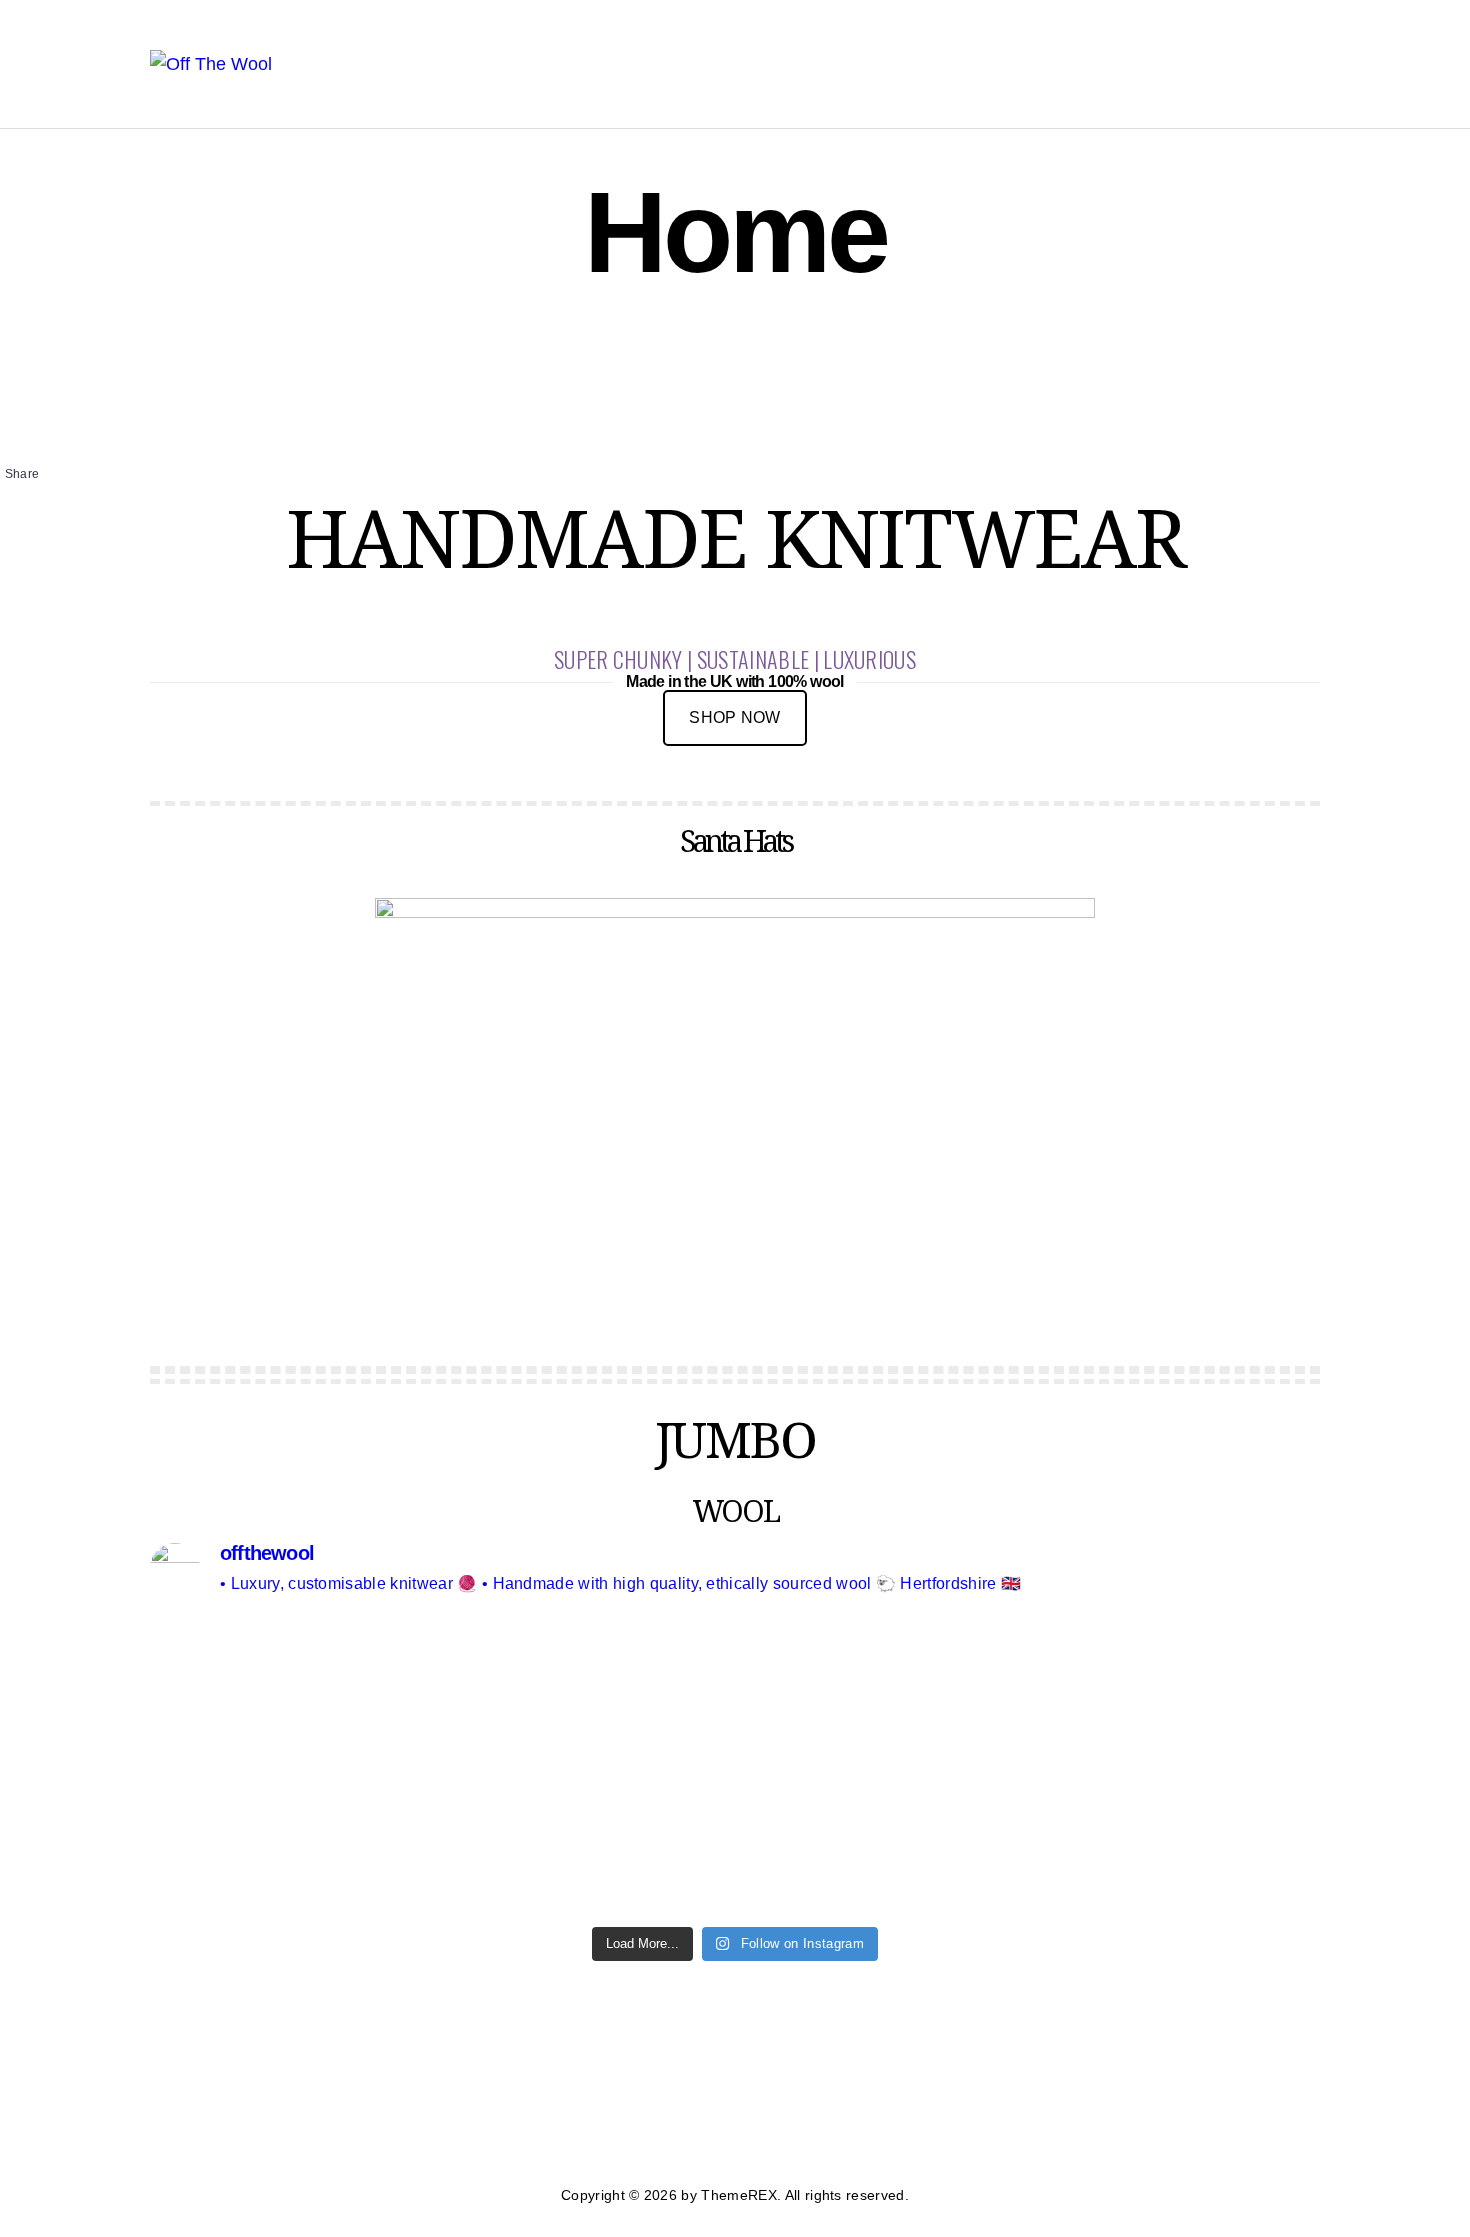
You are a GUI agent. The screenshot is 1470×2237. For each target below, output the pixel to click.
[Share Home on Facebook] (27, 496)
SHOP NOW (735, 717)
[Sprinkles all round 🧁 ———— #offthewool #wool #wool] (587, 1687)
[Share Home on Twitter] (27, 516)
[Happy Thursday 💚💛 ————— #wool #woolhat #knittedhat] (882, 1716)
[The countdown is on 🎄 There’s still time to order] (292, 1730)
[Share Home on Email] (27, 536)
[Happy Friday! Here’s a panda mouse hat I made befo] (1177, 1759)
